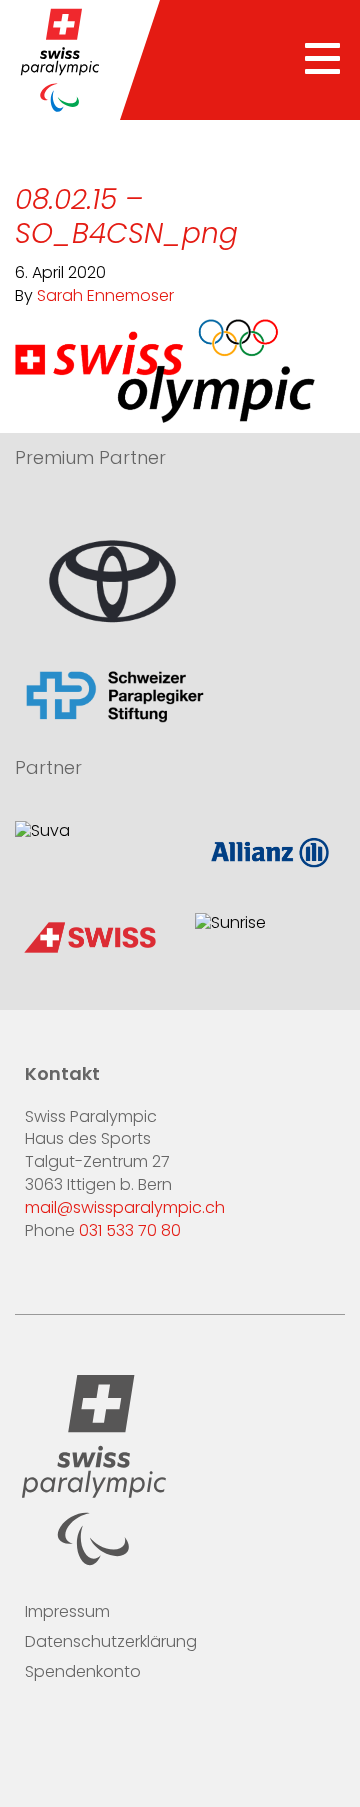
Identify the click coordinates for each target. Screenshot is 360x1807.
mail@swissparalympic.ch (125, 1209)
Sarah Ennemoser (105, 297)
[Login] (158, 1734)
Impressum (67, 1613)
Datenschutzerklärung (111, 1643)
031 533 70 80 (130, 1232)
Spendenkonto (83, 1673)
